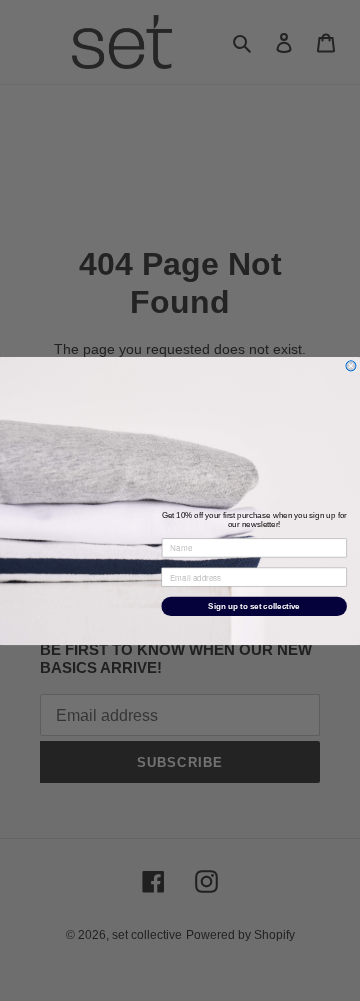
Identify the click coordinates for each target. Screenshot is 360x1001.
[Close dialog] (351, 365)
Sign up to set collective (253, 605)
